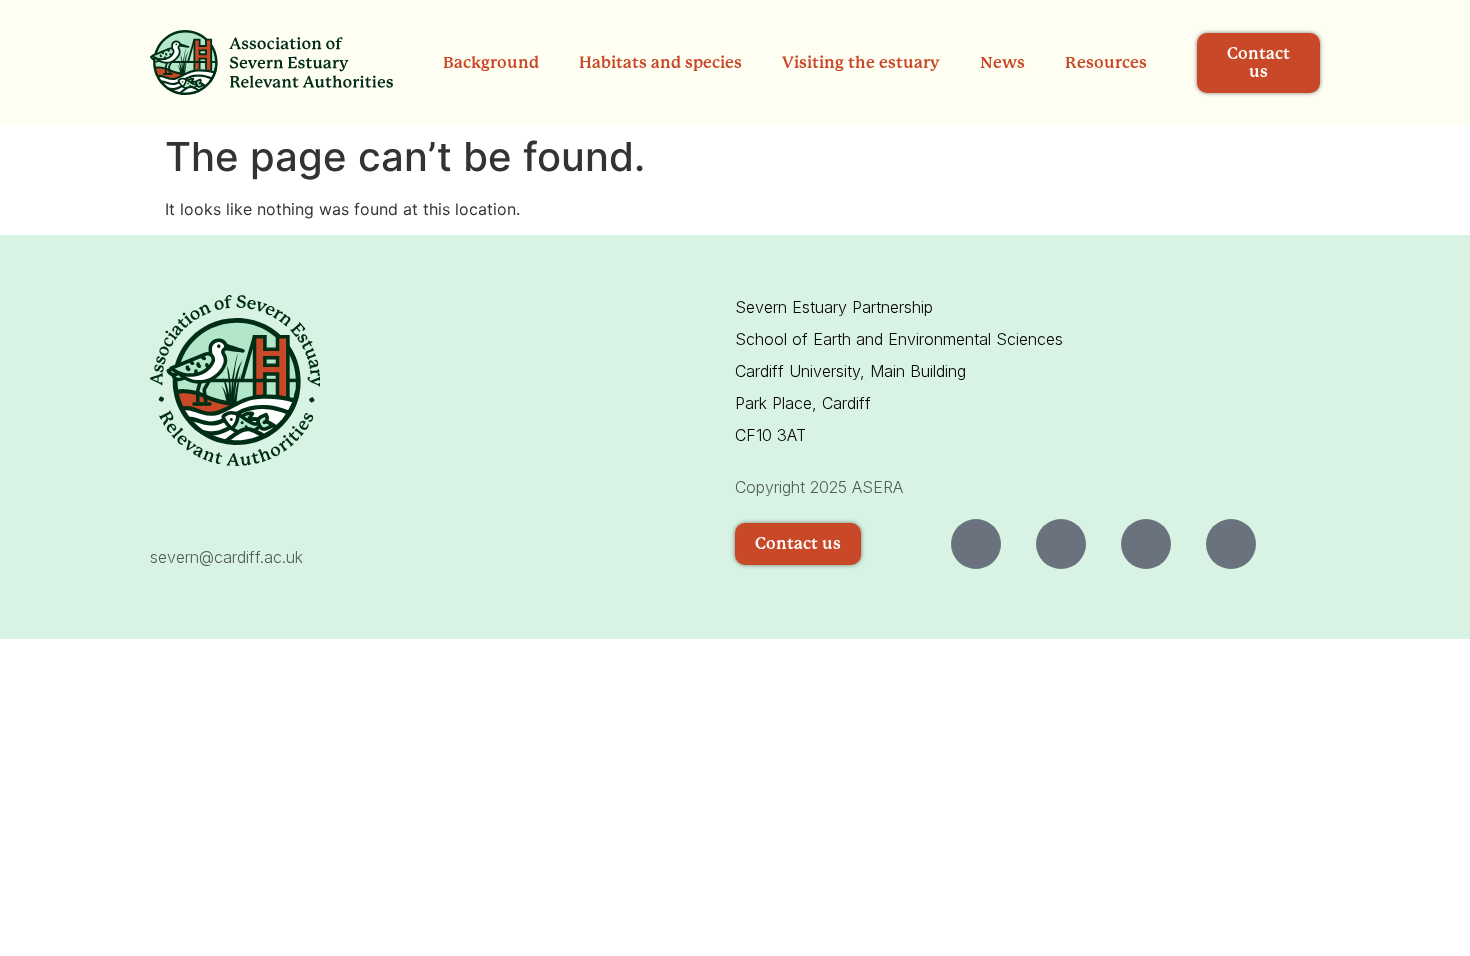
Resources (1106, 62)
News (1002, 62)
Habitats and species (660, 62)
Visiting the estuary (861, 62)
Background (491, 62)
